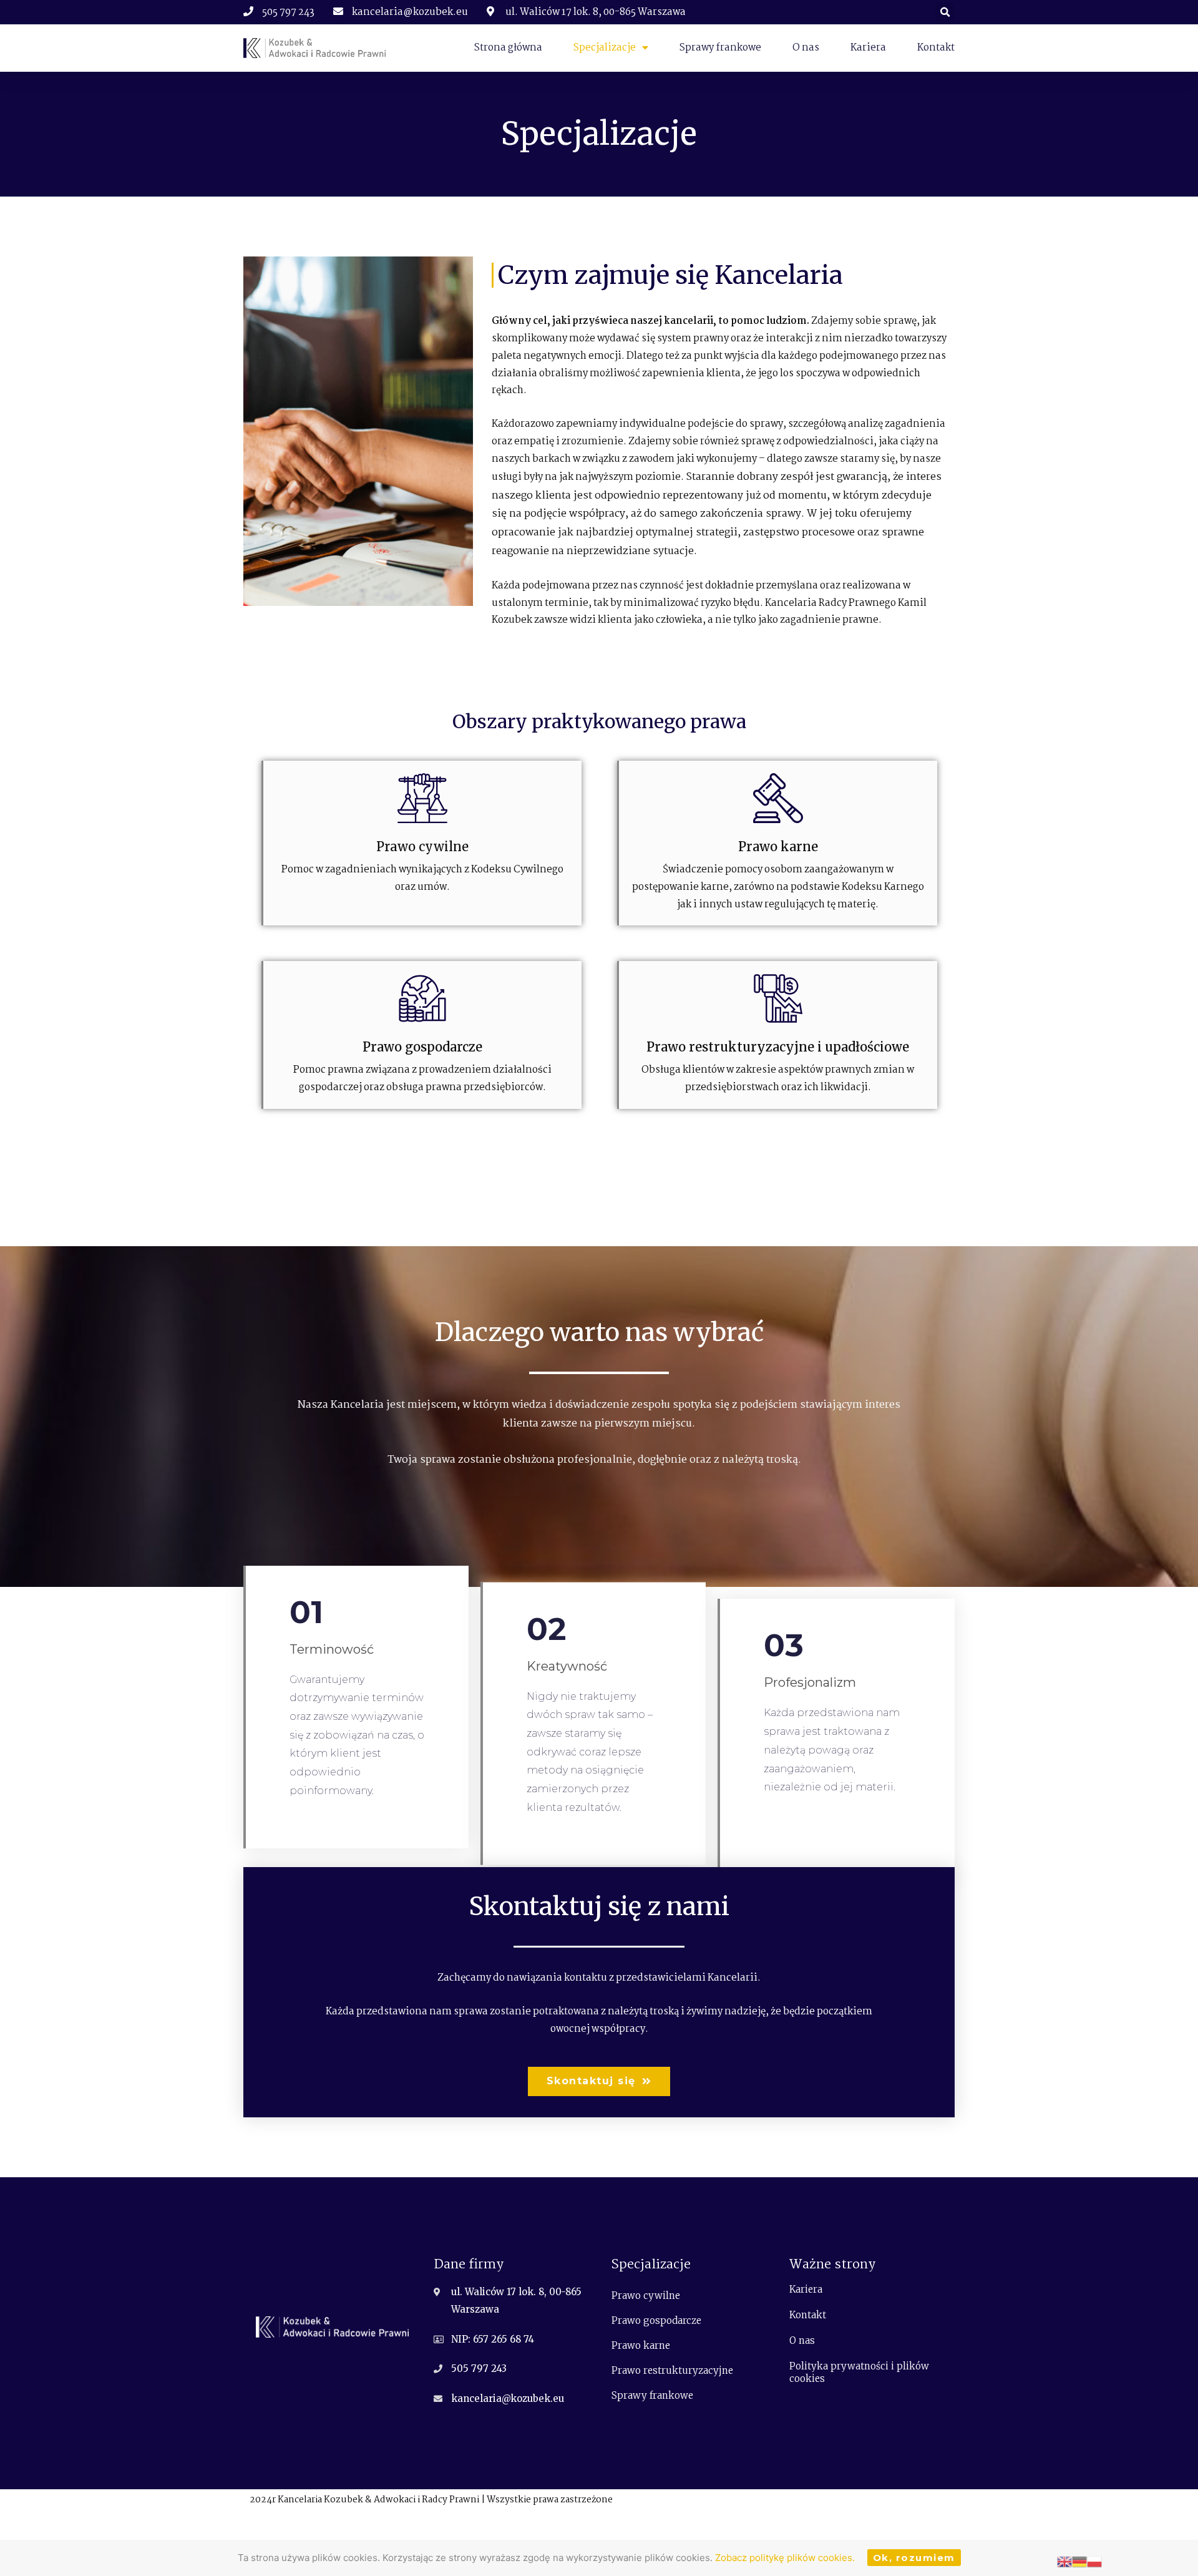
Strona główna (508, 48)
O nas (806, 48)
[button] (599, 2081)
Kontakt (936, 48)
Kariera (868, 48)
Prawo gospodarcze (656, 2320)
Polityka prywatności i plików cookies (859, 2372)
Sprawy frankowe (720, 48)
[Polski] (1094, 2561)
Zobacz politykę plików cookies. (785, 2558)
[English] (1064, 2561)
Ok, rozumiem (914, 2558)
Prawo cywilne (646, 2295)
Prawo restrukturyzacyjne (672, 2370)
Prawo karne (641, 2345)
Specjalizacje (605, 48)
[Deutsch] (1079, 2561)
